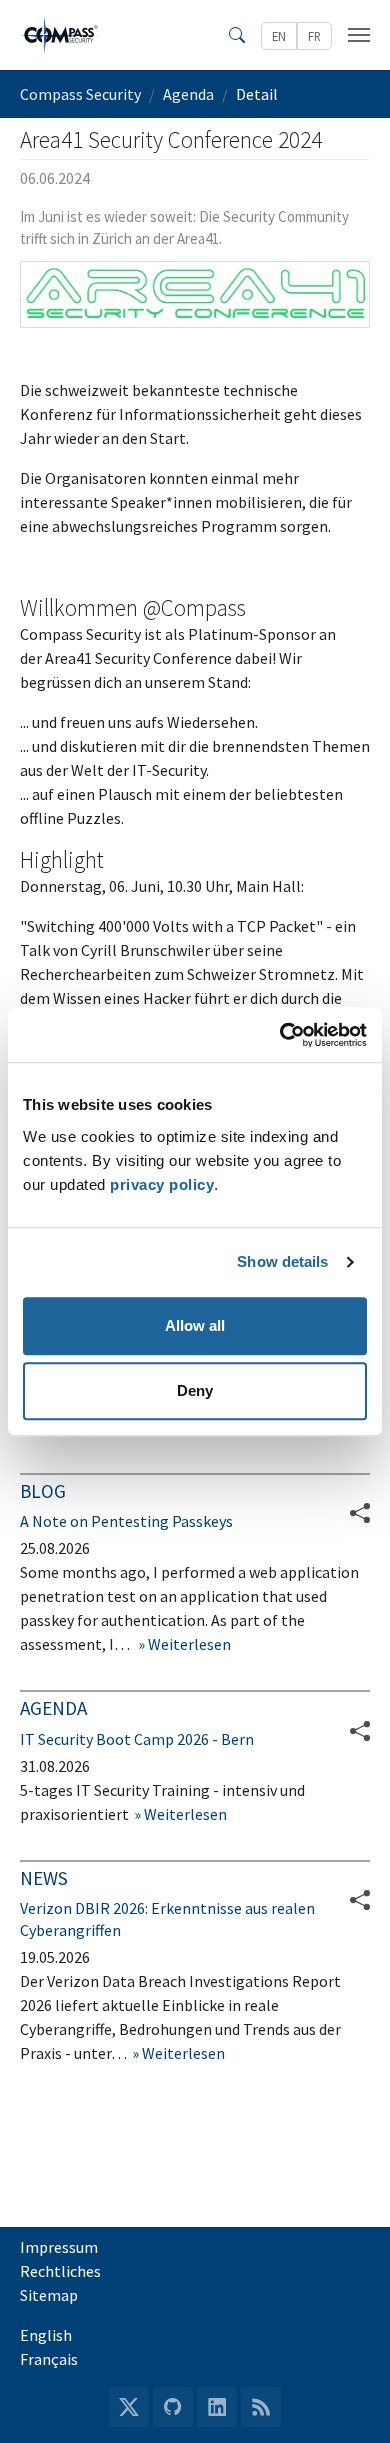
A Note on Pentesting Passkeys (126, 1521)
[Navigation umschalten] (359, 35)
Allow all (195, 1325)
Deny (195, 1390)
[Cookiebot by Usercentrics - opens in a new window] (280, 1035)
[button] (360, 1731)
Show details (282, 1261)
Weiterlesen (188, 1644)
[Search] (237, 35)
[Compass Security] (61, 35)
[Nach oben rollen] (346, 2399)
